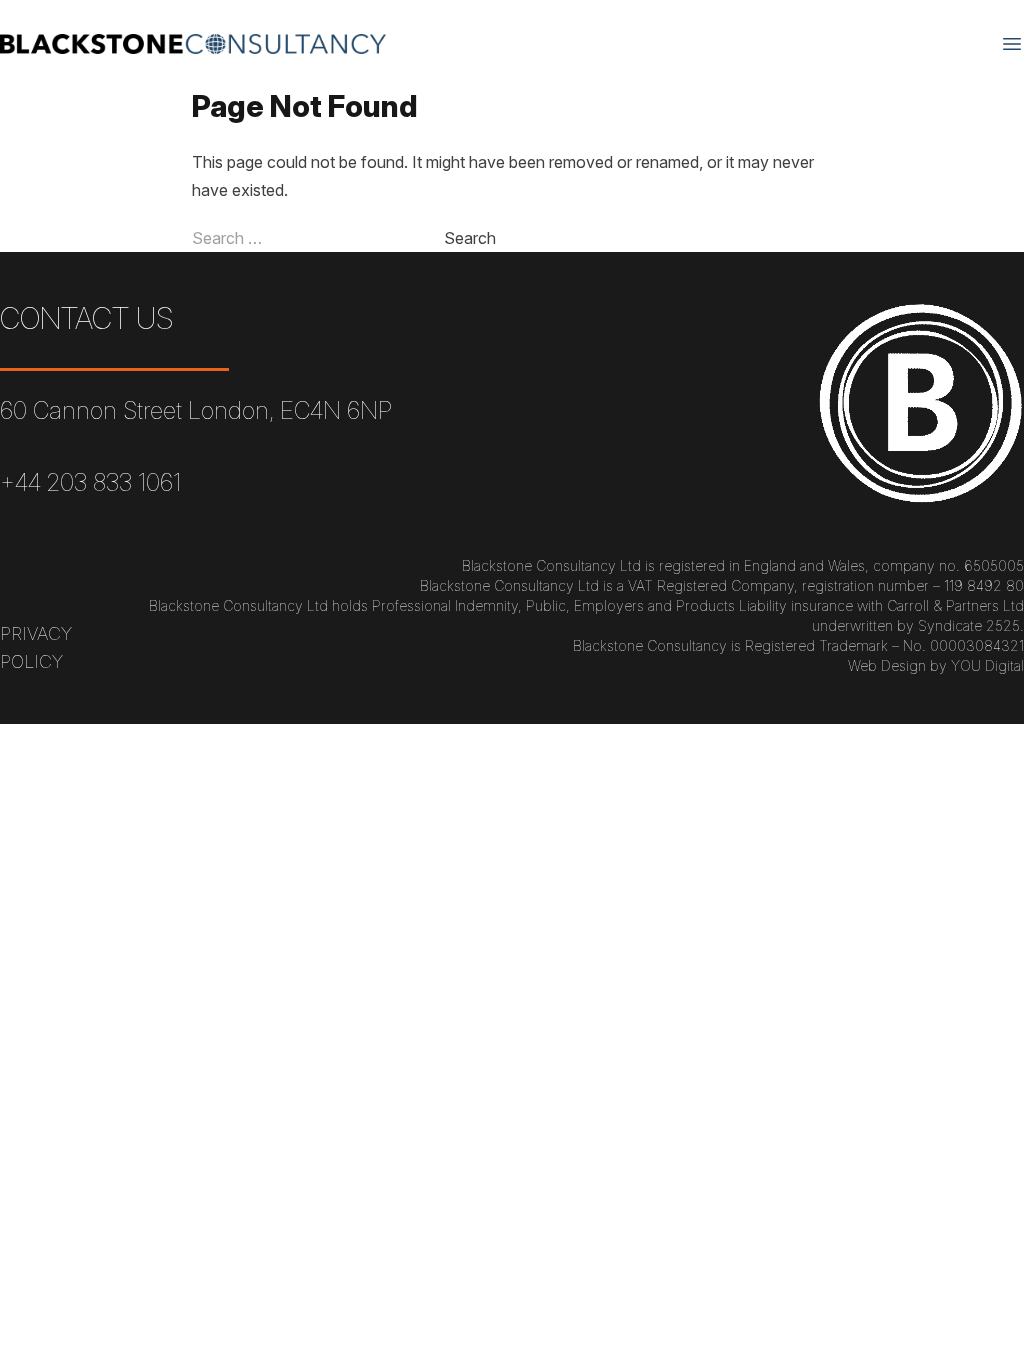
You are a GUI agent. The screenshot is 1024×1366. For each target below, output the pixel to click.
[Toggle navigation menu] (1012, 44)
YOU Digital (987, 665)
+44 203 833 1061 (90, 482)
